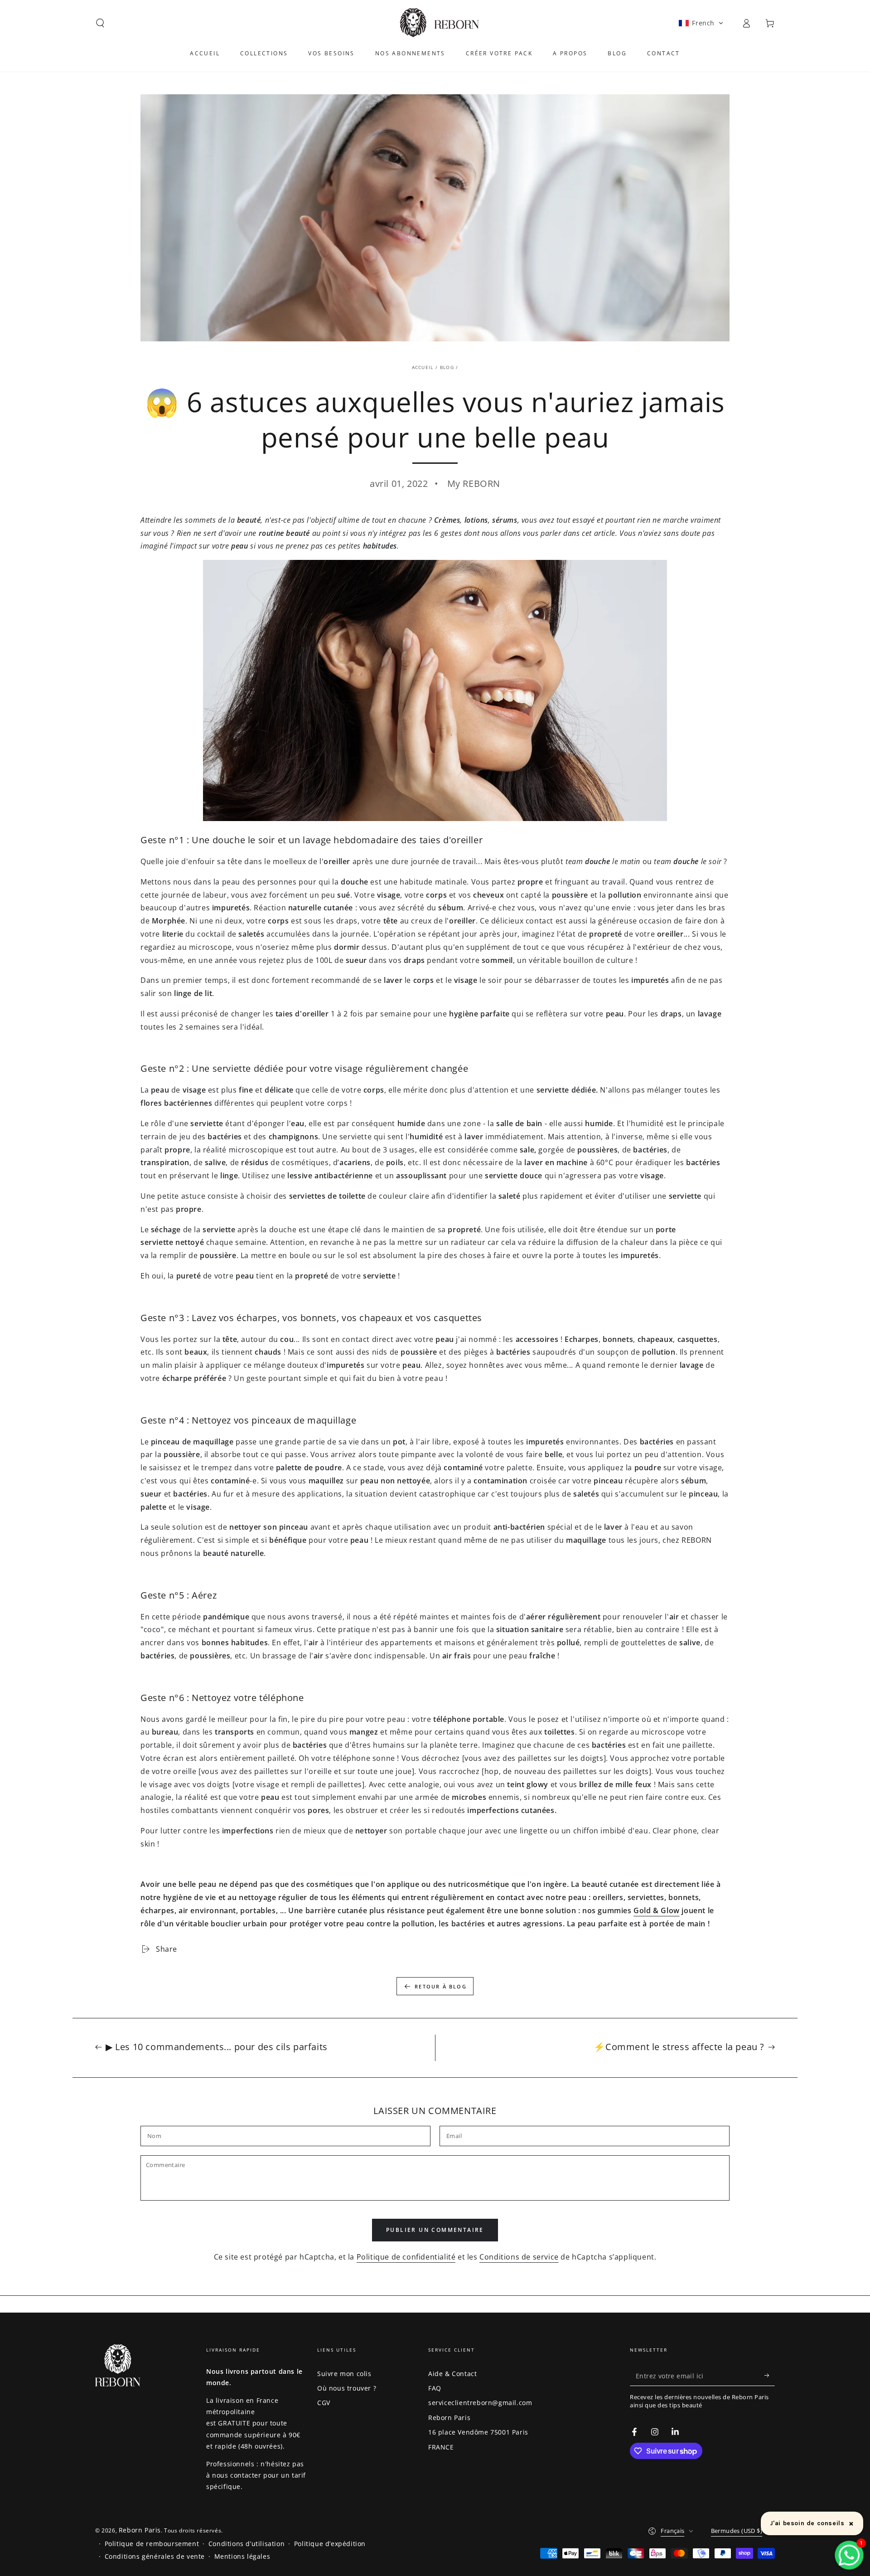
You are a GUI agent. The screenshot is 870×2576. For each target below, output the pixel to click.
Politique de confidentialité (406, 2257)
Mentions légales (242, 2556)
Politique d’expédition (330, 2544)
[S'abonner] (770, 2376)
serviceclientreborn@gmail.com (480, 2403)
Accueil (423, 367)
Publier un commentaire (435, 2230)
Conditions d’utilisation (246, 2544)
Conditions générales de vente (155, 2556)
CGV (324, 2403)
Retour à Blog (441, 1986)
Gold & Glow (657, 1910)
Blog (447, 367)
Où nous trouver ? (347, 2388)
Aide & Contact (452, 2374)
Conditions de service (519, 2257)
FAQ (435, 2388)
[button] (100, 23)
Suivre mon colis (344, 2374)
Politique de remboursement (152, 2544)
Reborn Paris (449, 2418)
